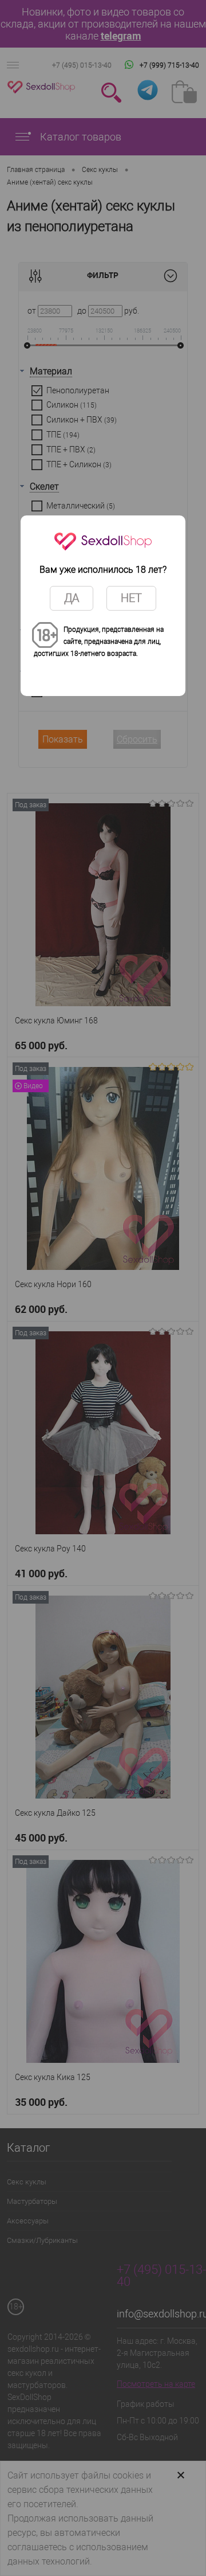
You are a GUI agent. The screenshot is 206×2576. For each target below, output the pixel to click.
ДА (72, 598)
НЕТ (131, 598)
